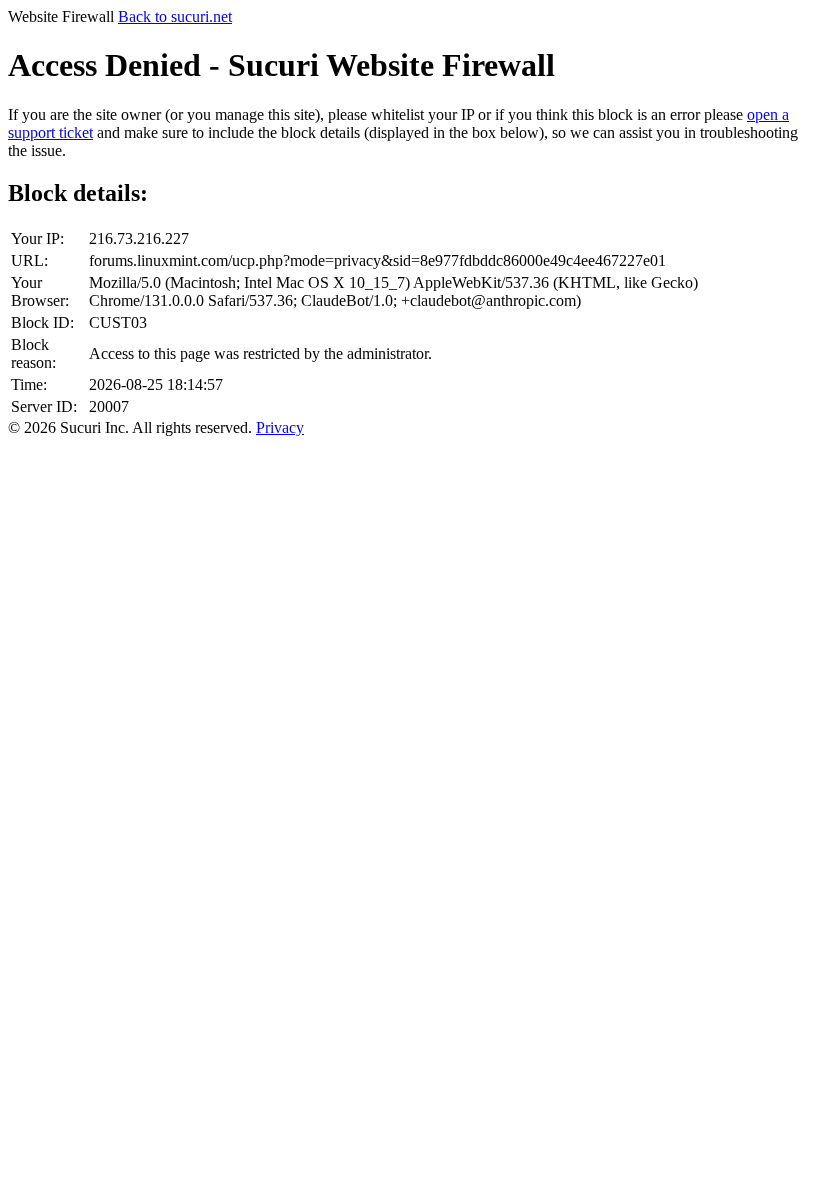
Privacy (280, 427)
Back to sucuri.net (175, 16)
